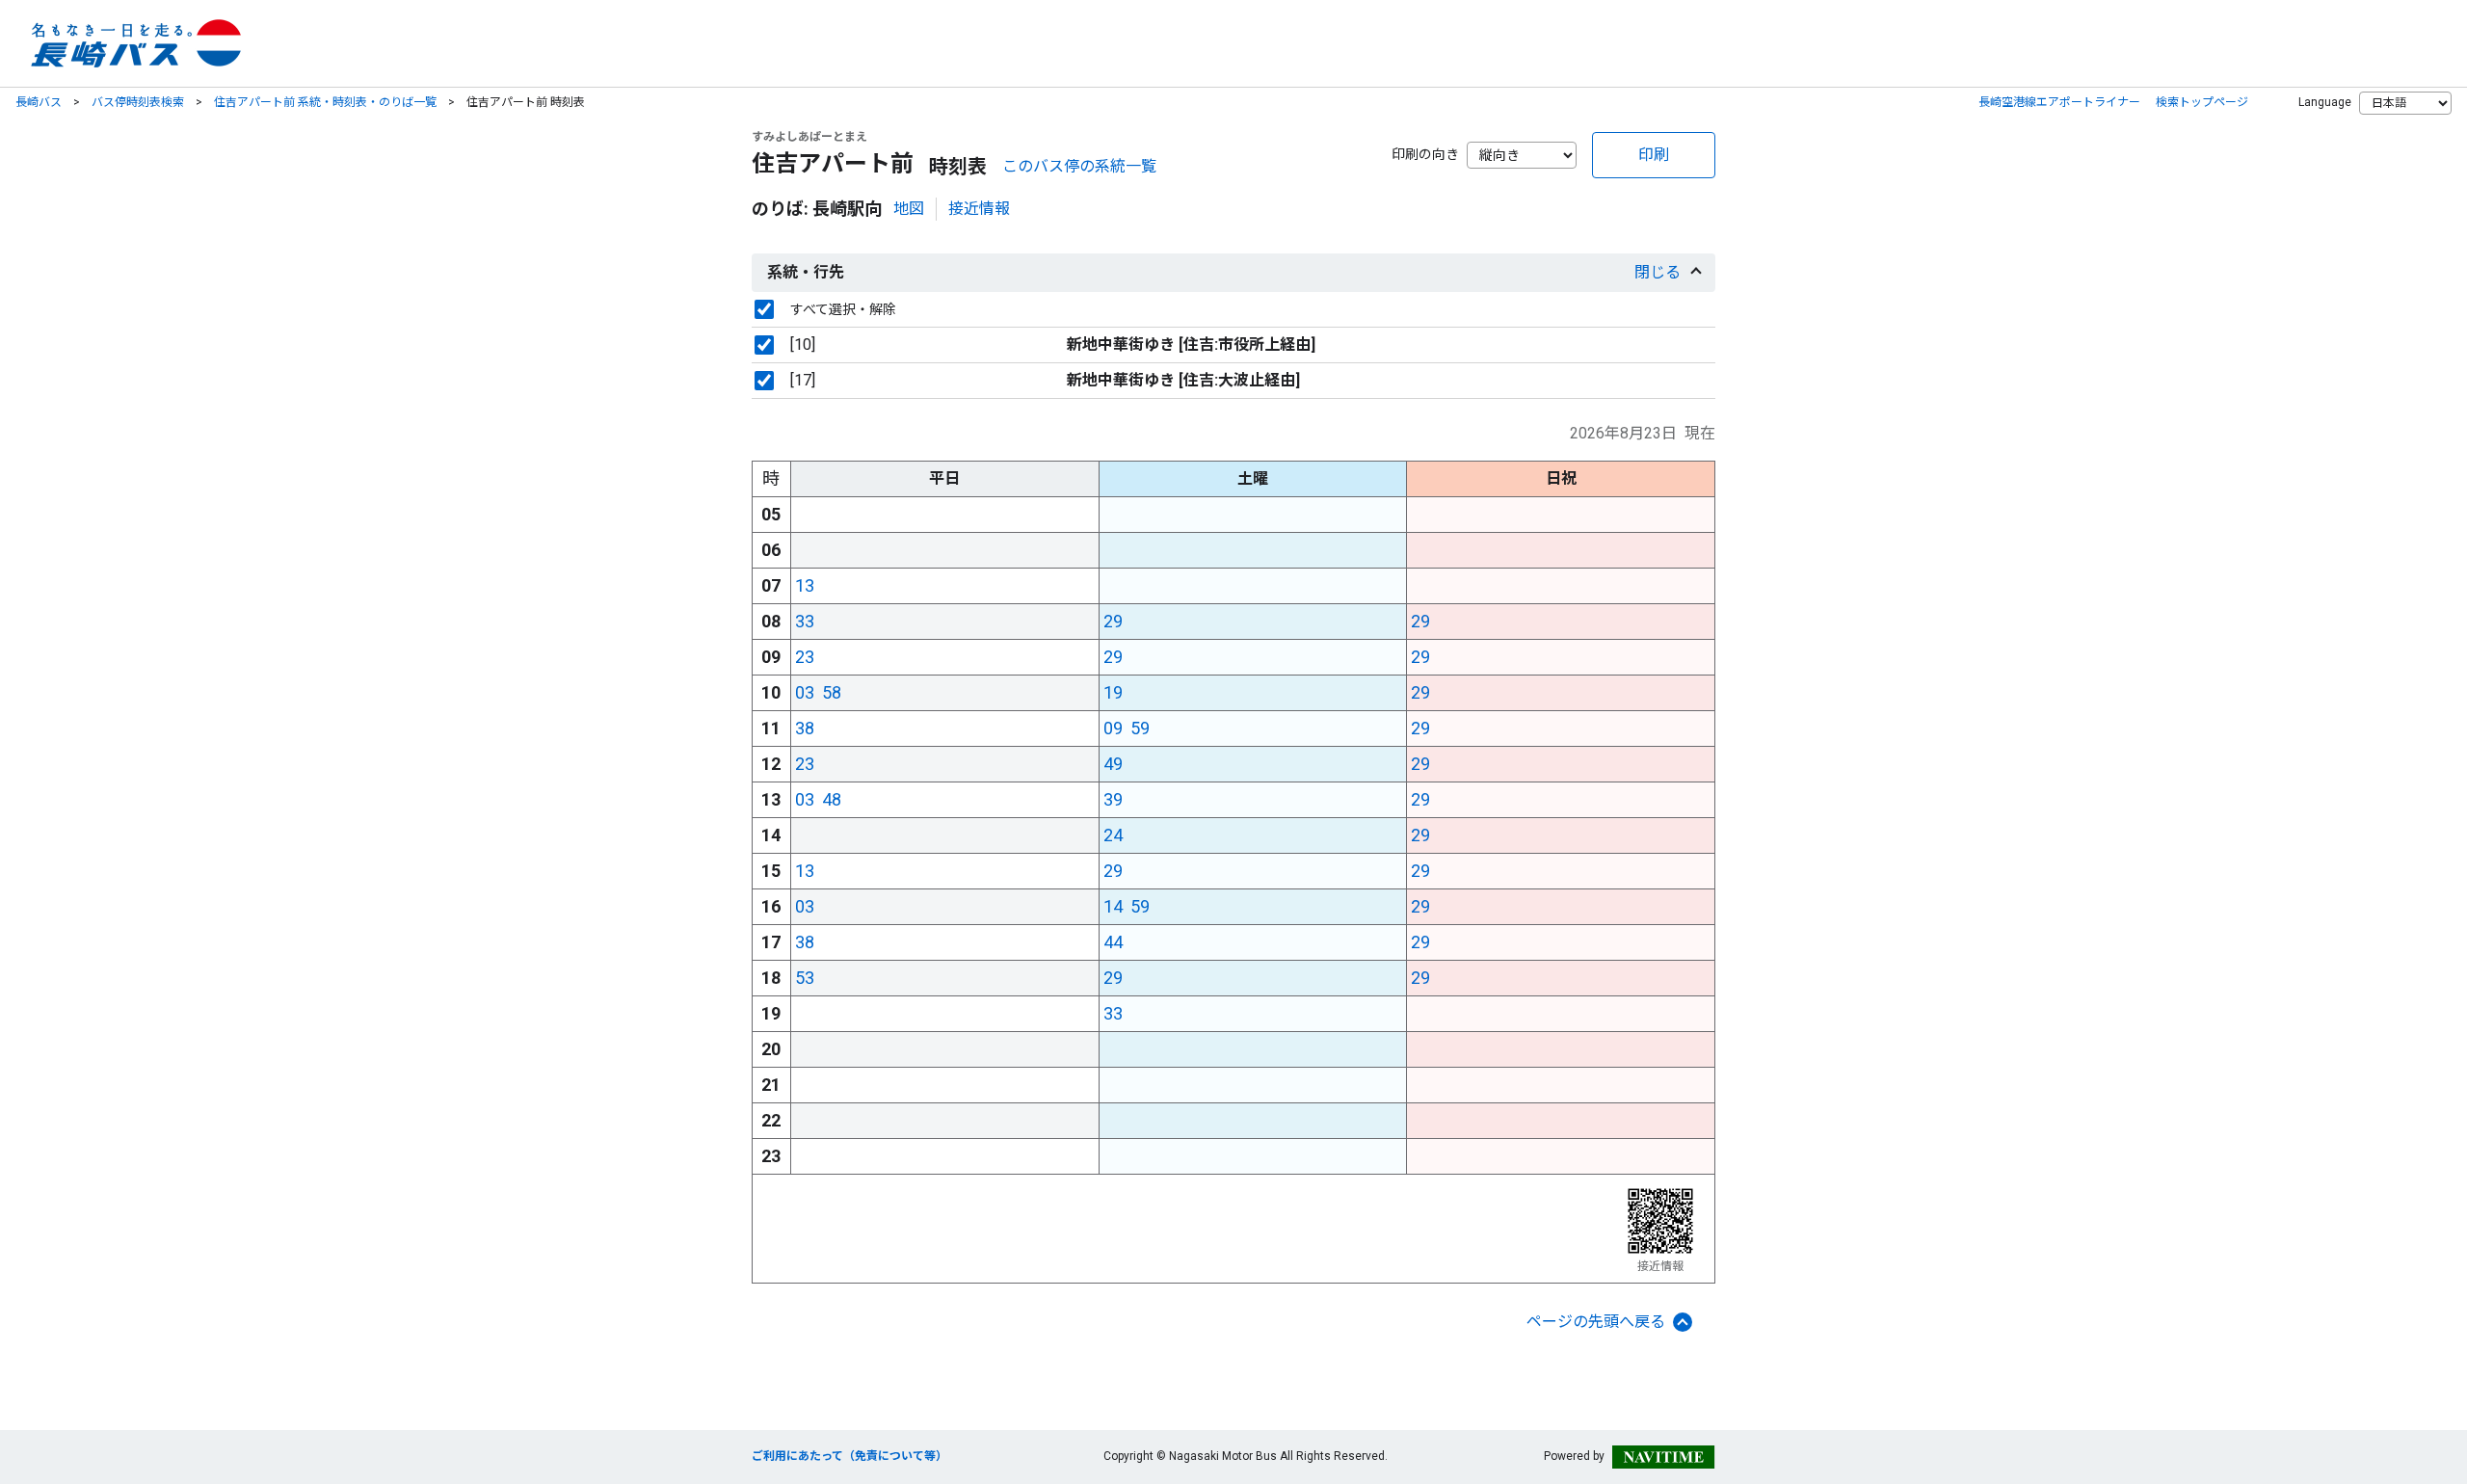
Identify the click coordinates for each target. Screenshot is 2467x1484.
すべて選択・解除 (843, 309)
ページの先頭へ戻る (1596, 1322)
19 (1113, 692)
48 (832, 799)
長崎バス (39, 102)
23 (805, 657)
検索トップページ (2202, 102)
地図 (909, 209)
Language (2325, 102)
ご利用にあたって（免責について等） (849, 1456)
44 (1113, 942)
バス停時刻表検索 (138, 102)
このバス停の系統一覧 (1079, 166)
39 (1113, 799)
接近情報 (979, 209)
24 (1113, 835)
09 (1113, 728)
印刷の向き (1425, 154)
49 (1113, 764)
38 (805, 728)
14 (1113, 906)
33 (805, 621)
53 (805, 978)
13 (805, 585)
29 (1113, 621)
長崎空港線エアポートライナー (2059, 102)
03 (805, 692)
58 (832, 692)
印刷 (1654, 155)
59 (1140, 728)
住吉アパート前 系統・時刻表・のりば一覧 (325, 102)
